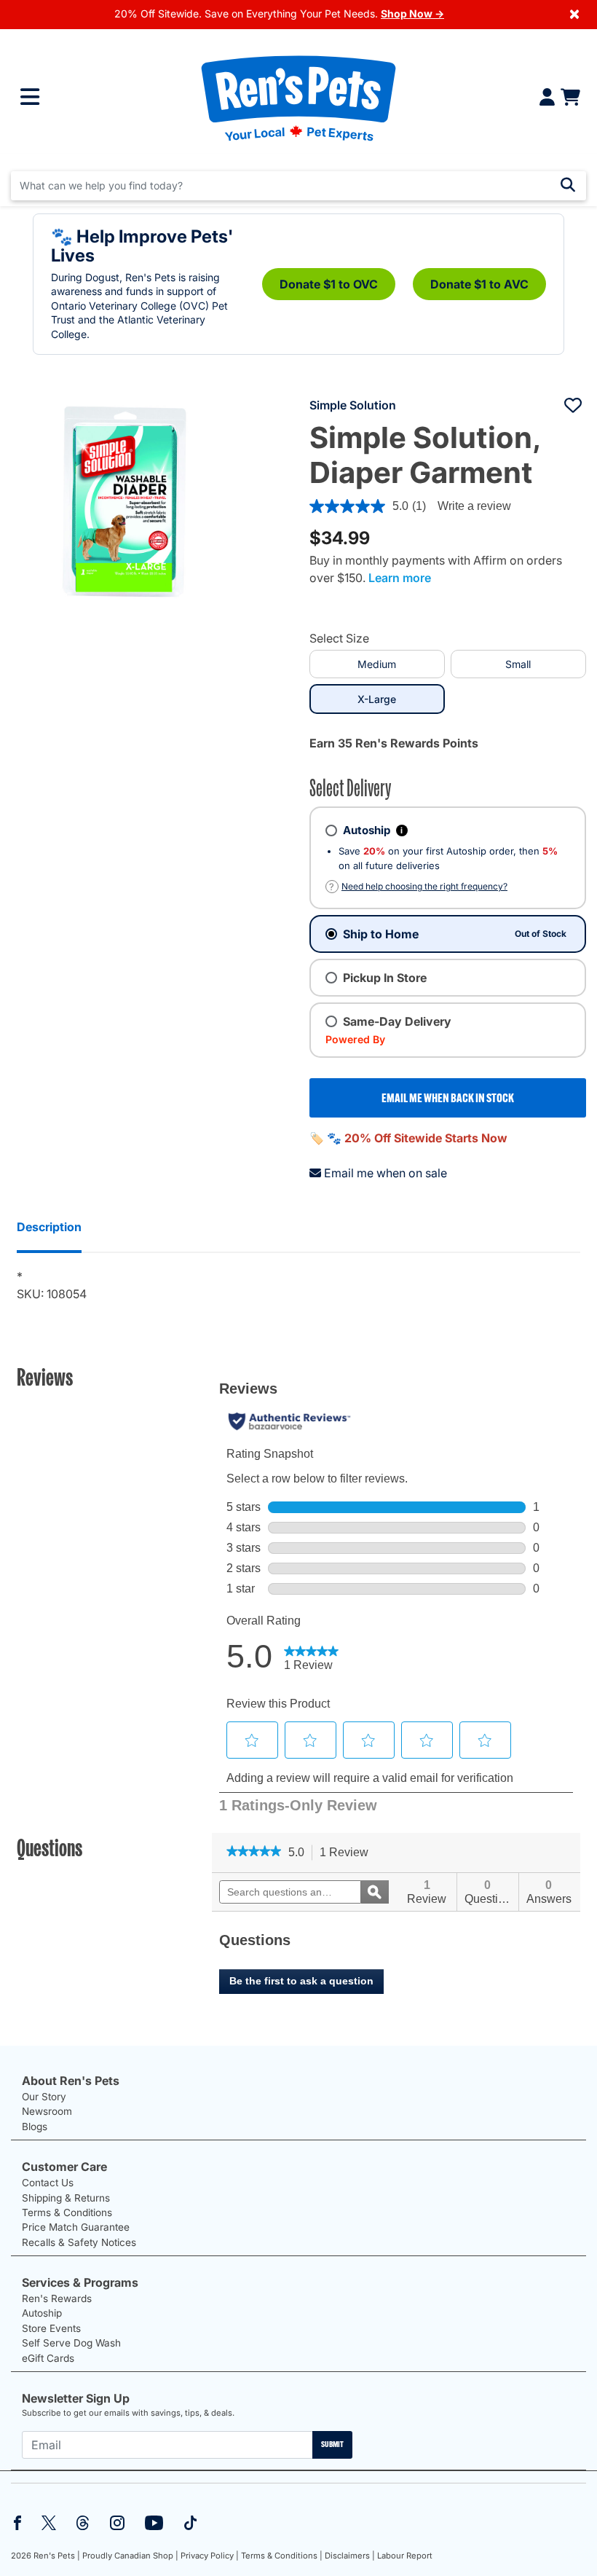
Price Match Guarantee (76, 2227)
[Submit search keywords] (568, 185)
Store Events (51, 2328)
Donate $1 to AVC (479, 284)
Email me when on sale (386, 1173)
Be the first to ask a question (301, 1981)
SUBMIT (332, 2444)
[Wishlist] (573, 405)
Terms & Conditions (67, 2212)
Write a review (474, 506)
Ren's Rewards (57, 2298)
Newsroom (47, 2111)
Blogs (35, 2127)
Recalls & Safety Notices (79, 2242)
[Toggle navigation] (30, 97)
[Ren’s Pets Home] (298, 97)
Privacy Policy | (210, 2556)
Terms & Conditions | (282, 2556)
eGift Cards (48, 2358)
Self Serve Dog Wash (71, 2343)
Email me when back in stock (448, 1098)
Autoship (42, 2313)
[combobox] (298, 186)
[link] (254, 1853)
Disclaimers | (350, 2556)
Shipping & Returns (66, 2198)
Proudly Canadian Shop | (130, 2556)
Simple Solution (353, 405)
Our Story (44, 2097)
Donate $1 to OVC (329, 284)
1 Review (348, 1853)
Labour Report (405, 2556)
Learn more (400, 578)
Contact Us (48, 2183)
